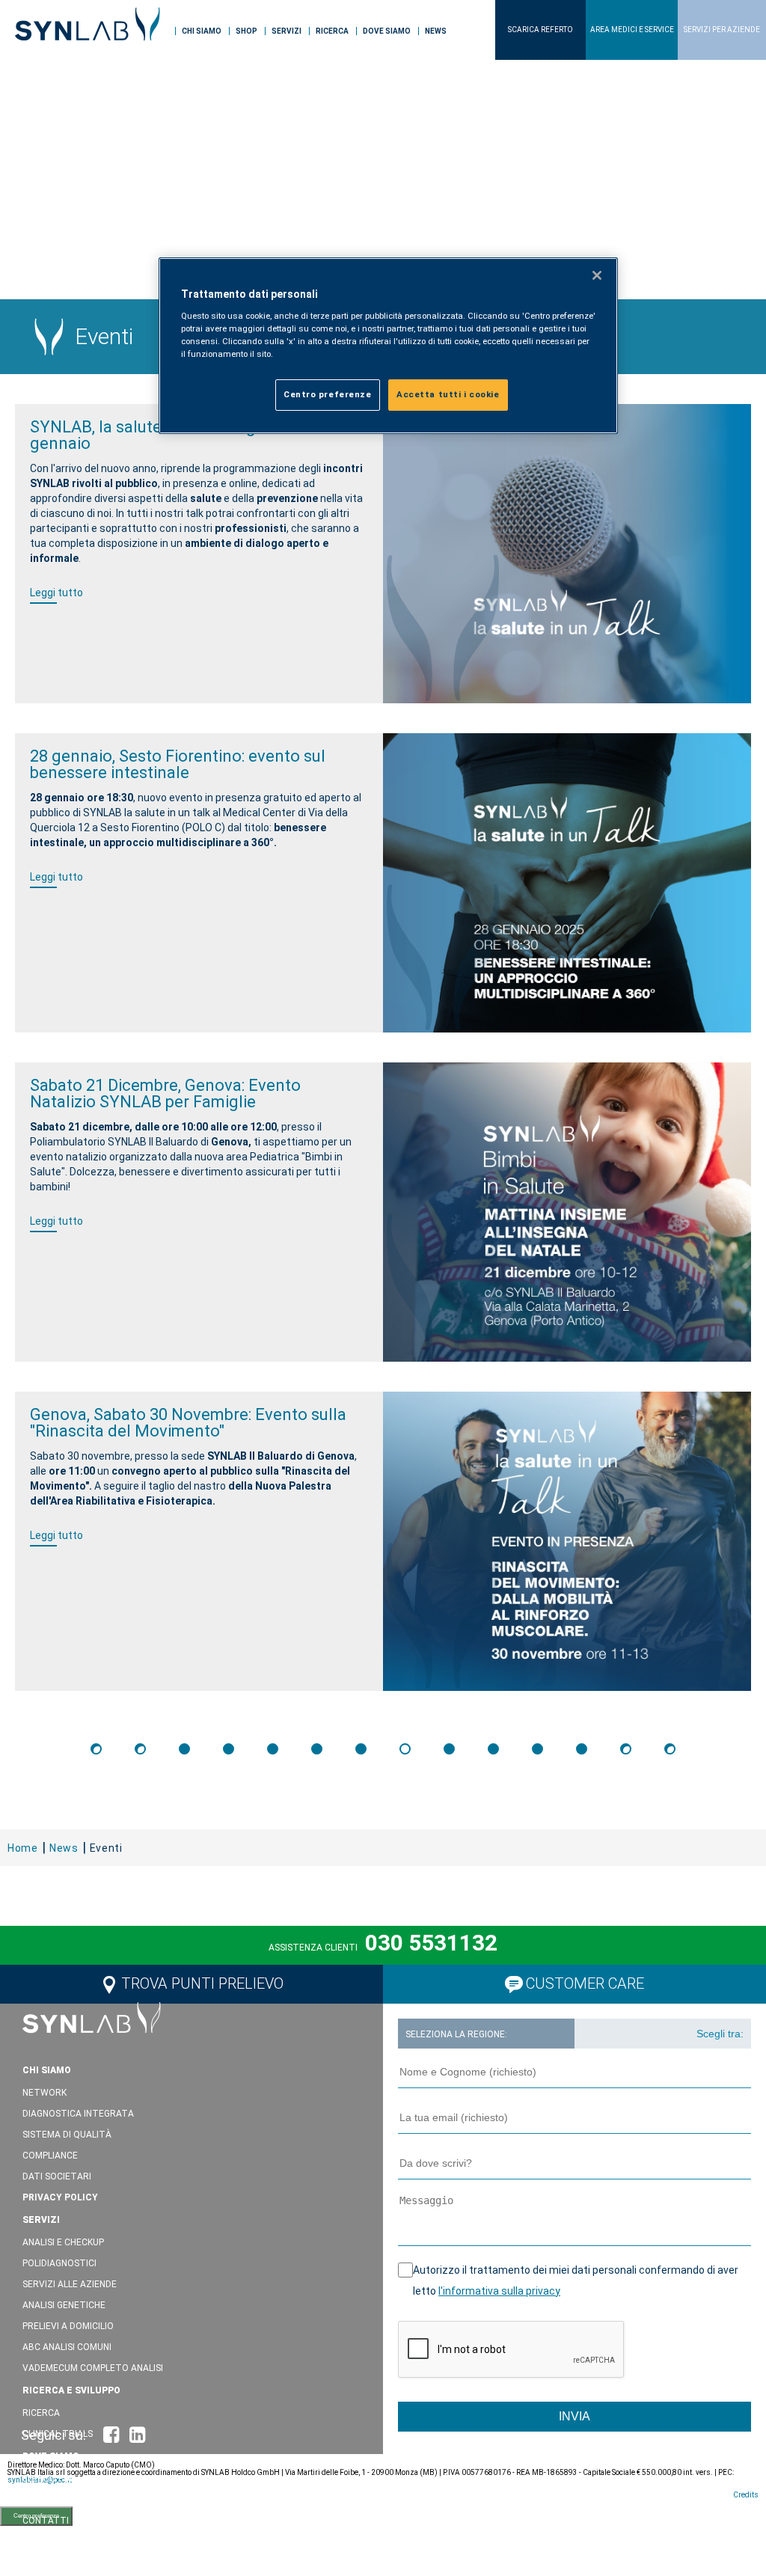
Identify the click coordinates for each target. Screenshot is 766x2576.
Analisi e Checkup (63, 2242)
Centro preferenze (328, 394)
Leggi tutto (56, 593)
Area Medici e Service (632, 30)
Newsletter (52, 2542)
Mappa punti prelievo (73, 2500)
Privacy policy (60, 2197)
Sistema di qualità (67, 2135)
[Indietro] (140, 1749)
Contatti (46, 2521)
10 (229, 1749)
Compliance (50, 2156)
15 (449, 1749)
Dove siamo (387, 31)
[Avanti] (626, 1749)
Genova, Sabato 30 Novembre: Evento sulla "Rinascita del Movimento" (188, 1423)
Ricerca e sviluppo (71, 2390)
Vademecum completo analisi (93, 2368)
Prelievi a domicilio (68, 2326)
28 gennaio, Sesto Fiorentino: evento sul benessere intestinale (178, 764)
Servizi (287, 31)
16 (493, 1749)
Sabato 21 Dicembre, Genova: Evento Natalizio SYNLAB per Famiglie (165, 1093)
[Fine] (670, 1749)
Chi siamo (202, 31)
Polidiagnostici (59, 2263)
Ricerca (332, 31)
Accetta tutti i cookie (448, 394)
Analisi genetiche (64, 2305)
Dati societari (57, 2176)
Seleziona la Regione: (456, 2034)
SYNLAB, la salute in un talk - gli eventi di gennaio (180, 435)
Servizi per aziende (722, 30)
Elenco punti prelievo (75, 2479)
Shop (246, 31)
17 (537, 1749)
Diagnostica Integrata (78, 2114)
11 (273, 1749)
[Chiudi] (597, 275)
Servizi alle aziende (70, 2284)
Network (45, 2093)
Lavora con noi (67, 2564)
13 (361, 1749)
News (436, 31)
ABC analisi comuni (67, 2347)
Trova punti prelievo (202, 1983)
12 (317, 1749)
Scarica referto (540, 30)
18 (582, 1749)
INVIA (574, 2416)
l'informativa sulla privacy (499, 2291)
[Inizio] (96, 1749)
